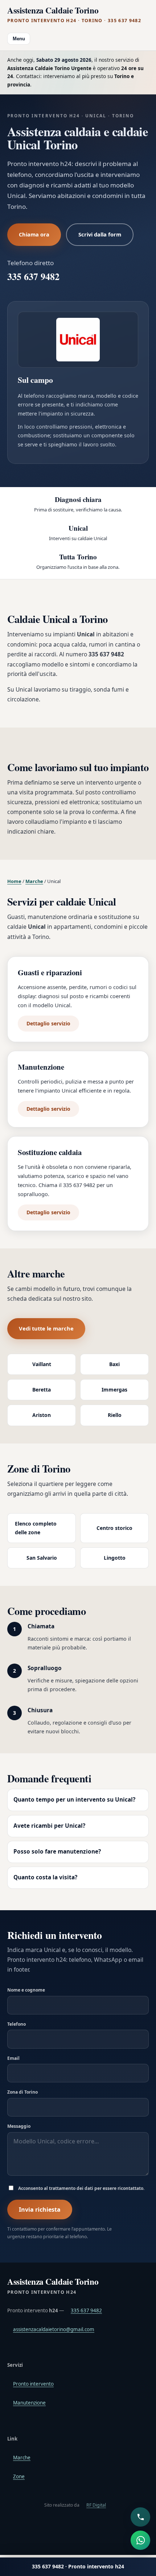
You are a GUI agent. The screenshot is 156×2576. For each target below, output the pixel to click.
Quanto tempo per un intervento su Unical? (74, 1800)
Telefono (17, 2024)
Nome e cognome (26, 1990)
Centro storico (114, 1528)
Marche (34, 881)
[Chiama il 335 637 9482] (140, 2517)
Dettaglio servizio (48, 1023)
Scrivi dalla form (100, 234)
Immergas (114, 1390)
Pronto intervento (33, 2384)
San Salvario (42, 1558)
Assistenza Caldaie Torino (74, 15)
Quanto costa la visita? (45, 1877)
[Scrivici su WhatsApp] (140, 2540)
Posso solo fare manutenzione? (57, 1852)
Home (14, 881)
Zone (19, 2476)
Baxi (114, 1364)
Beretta (42, 1390)
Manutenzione (29, 2403)
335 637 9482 (33, 276)
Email (13, 2058)
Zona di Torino (22, 2092)
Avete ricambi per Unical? (49, 1826)
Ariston (42, 1415)
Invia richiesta (40, 2210)
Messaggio (19, 2126)
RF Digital (96, 2505)
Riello (115, 1415)
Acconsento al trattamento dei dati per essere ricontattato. (81, 2188)
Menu (19, 39)
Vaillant (42, 1364)
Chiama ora (34, 234)
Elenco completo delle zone (36, 1528)
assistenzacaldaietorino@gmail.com (54, 2329)
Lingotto (115, 1558)
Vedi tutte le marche (46, 1328)
